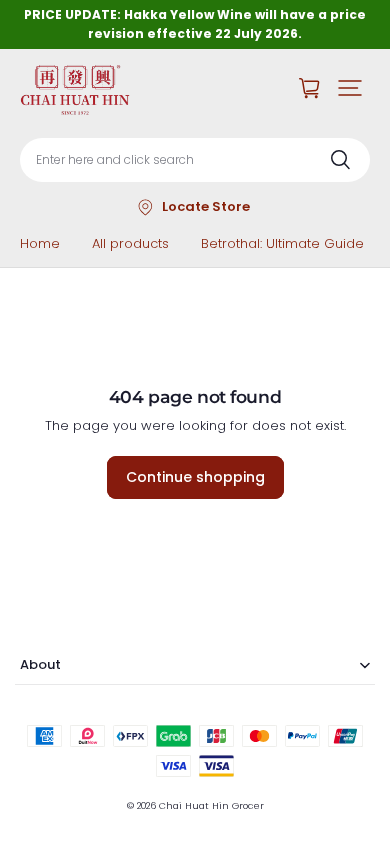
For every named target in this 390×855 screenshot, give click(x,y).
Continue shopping (195, 477)
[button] (350, 88)
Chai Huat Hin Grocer (211, 805)
